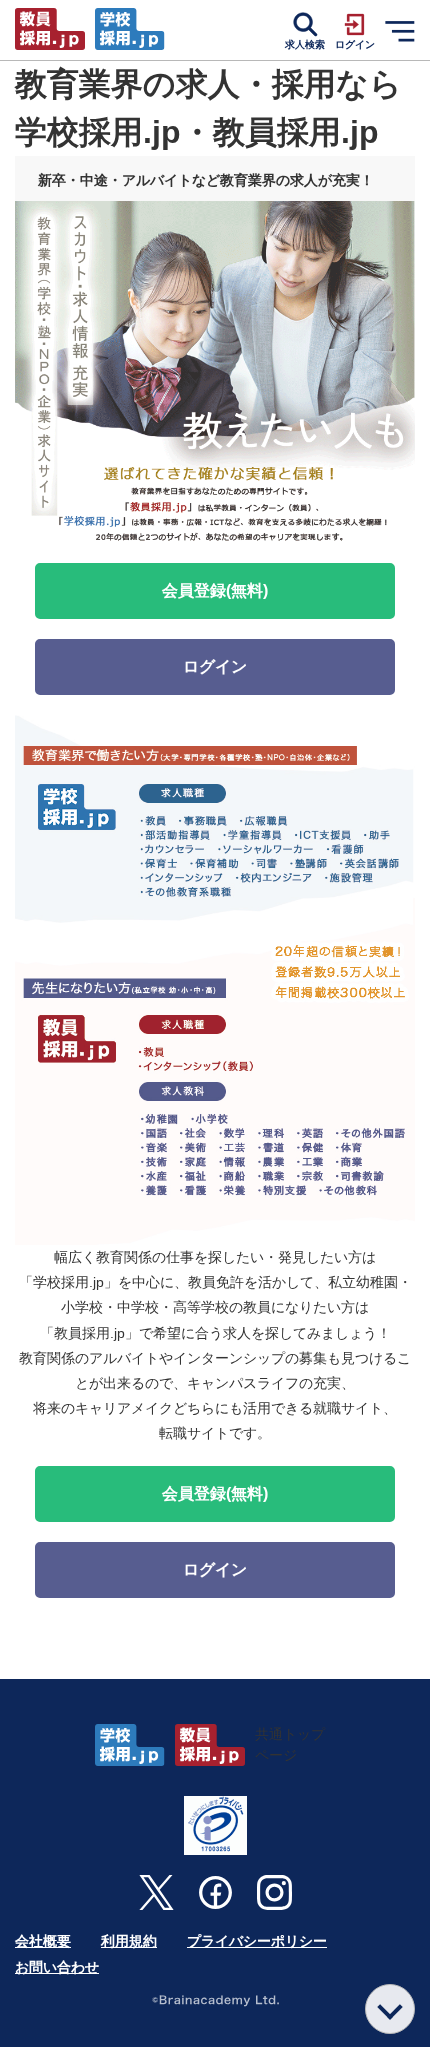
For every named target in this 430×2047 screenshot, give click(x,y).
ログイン (215, 666)
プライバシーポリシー (257, 1941)
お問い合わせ (57, 1967)
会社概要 (43, 1941)
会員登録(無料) (215, 590)
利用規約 (129, 1941)
